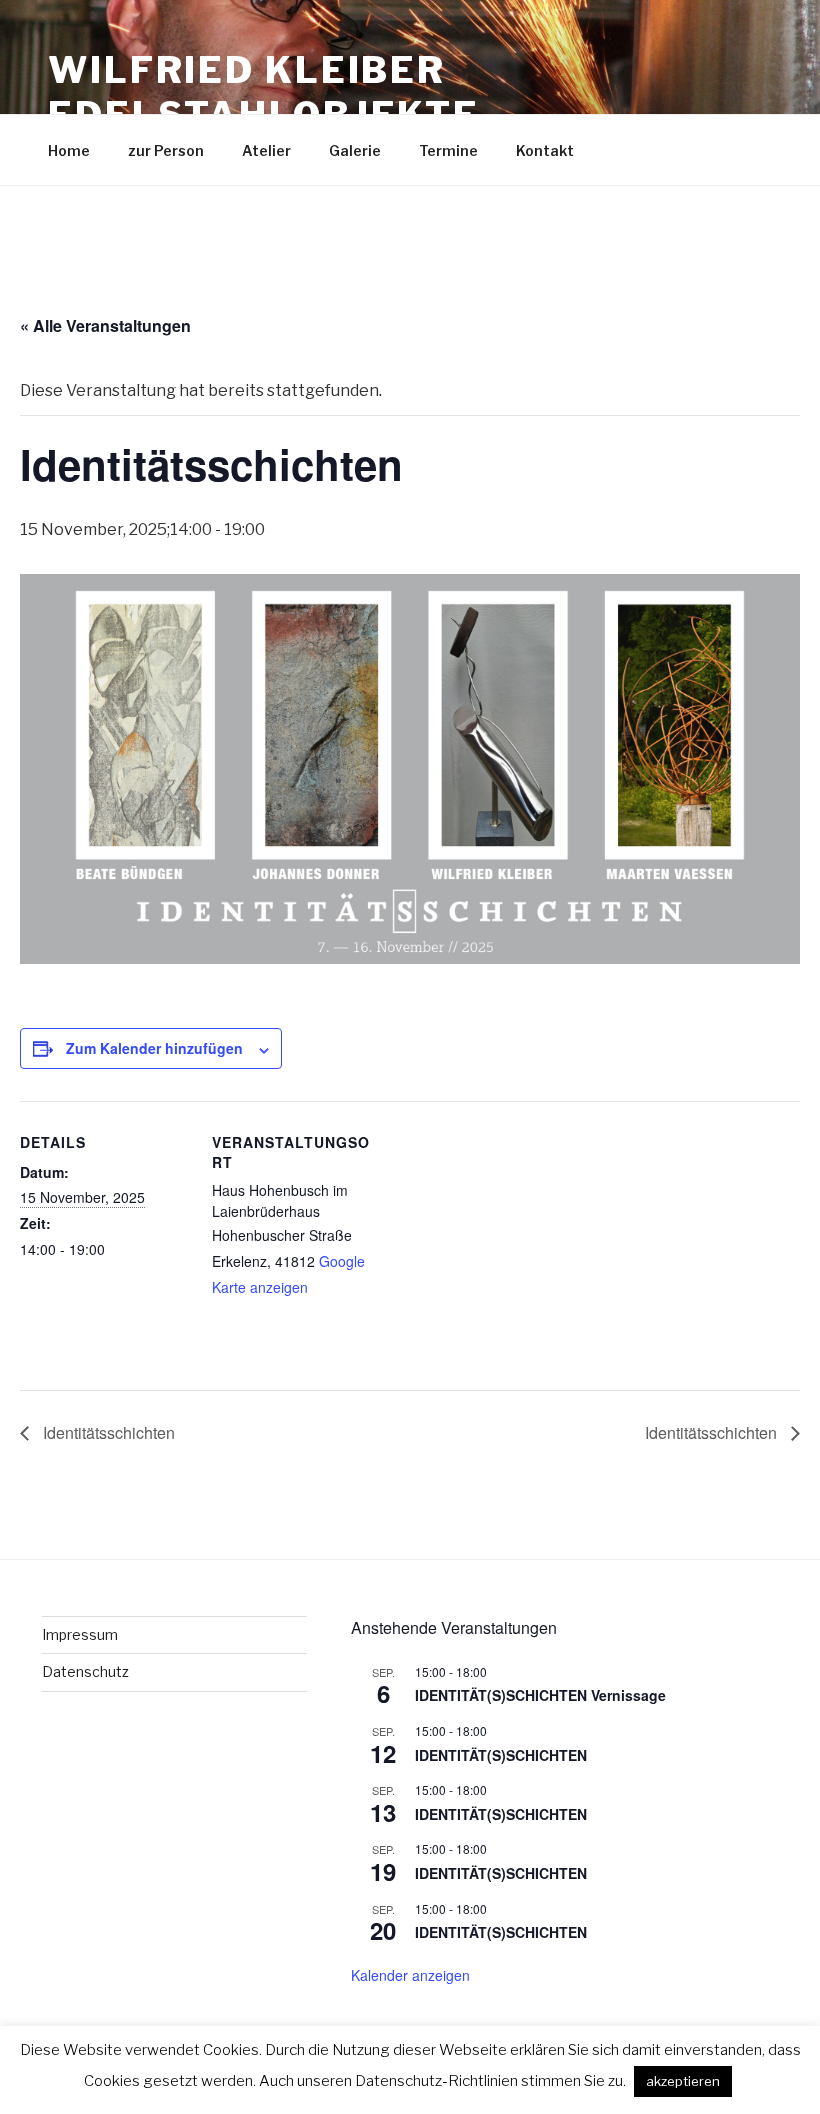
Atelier (266, 150)
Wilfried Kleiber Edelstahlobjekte (264, 92)
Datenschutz (85, 1671)
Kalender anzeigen (410, 1975)
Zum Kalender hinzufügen (154, 1048)
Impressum (80, 1634)
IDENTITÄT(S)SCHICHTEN (501, 1755)
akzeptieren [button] (683, 2081)
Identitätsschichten (107, 1432)
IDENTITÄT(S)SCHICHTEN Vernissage (540, 1695)
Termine (448, 150)
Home (69, 150)
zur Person (166, 150)
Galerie (355, 150)
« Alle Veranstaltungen (105, 325)
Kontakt (545, 150)
